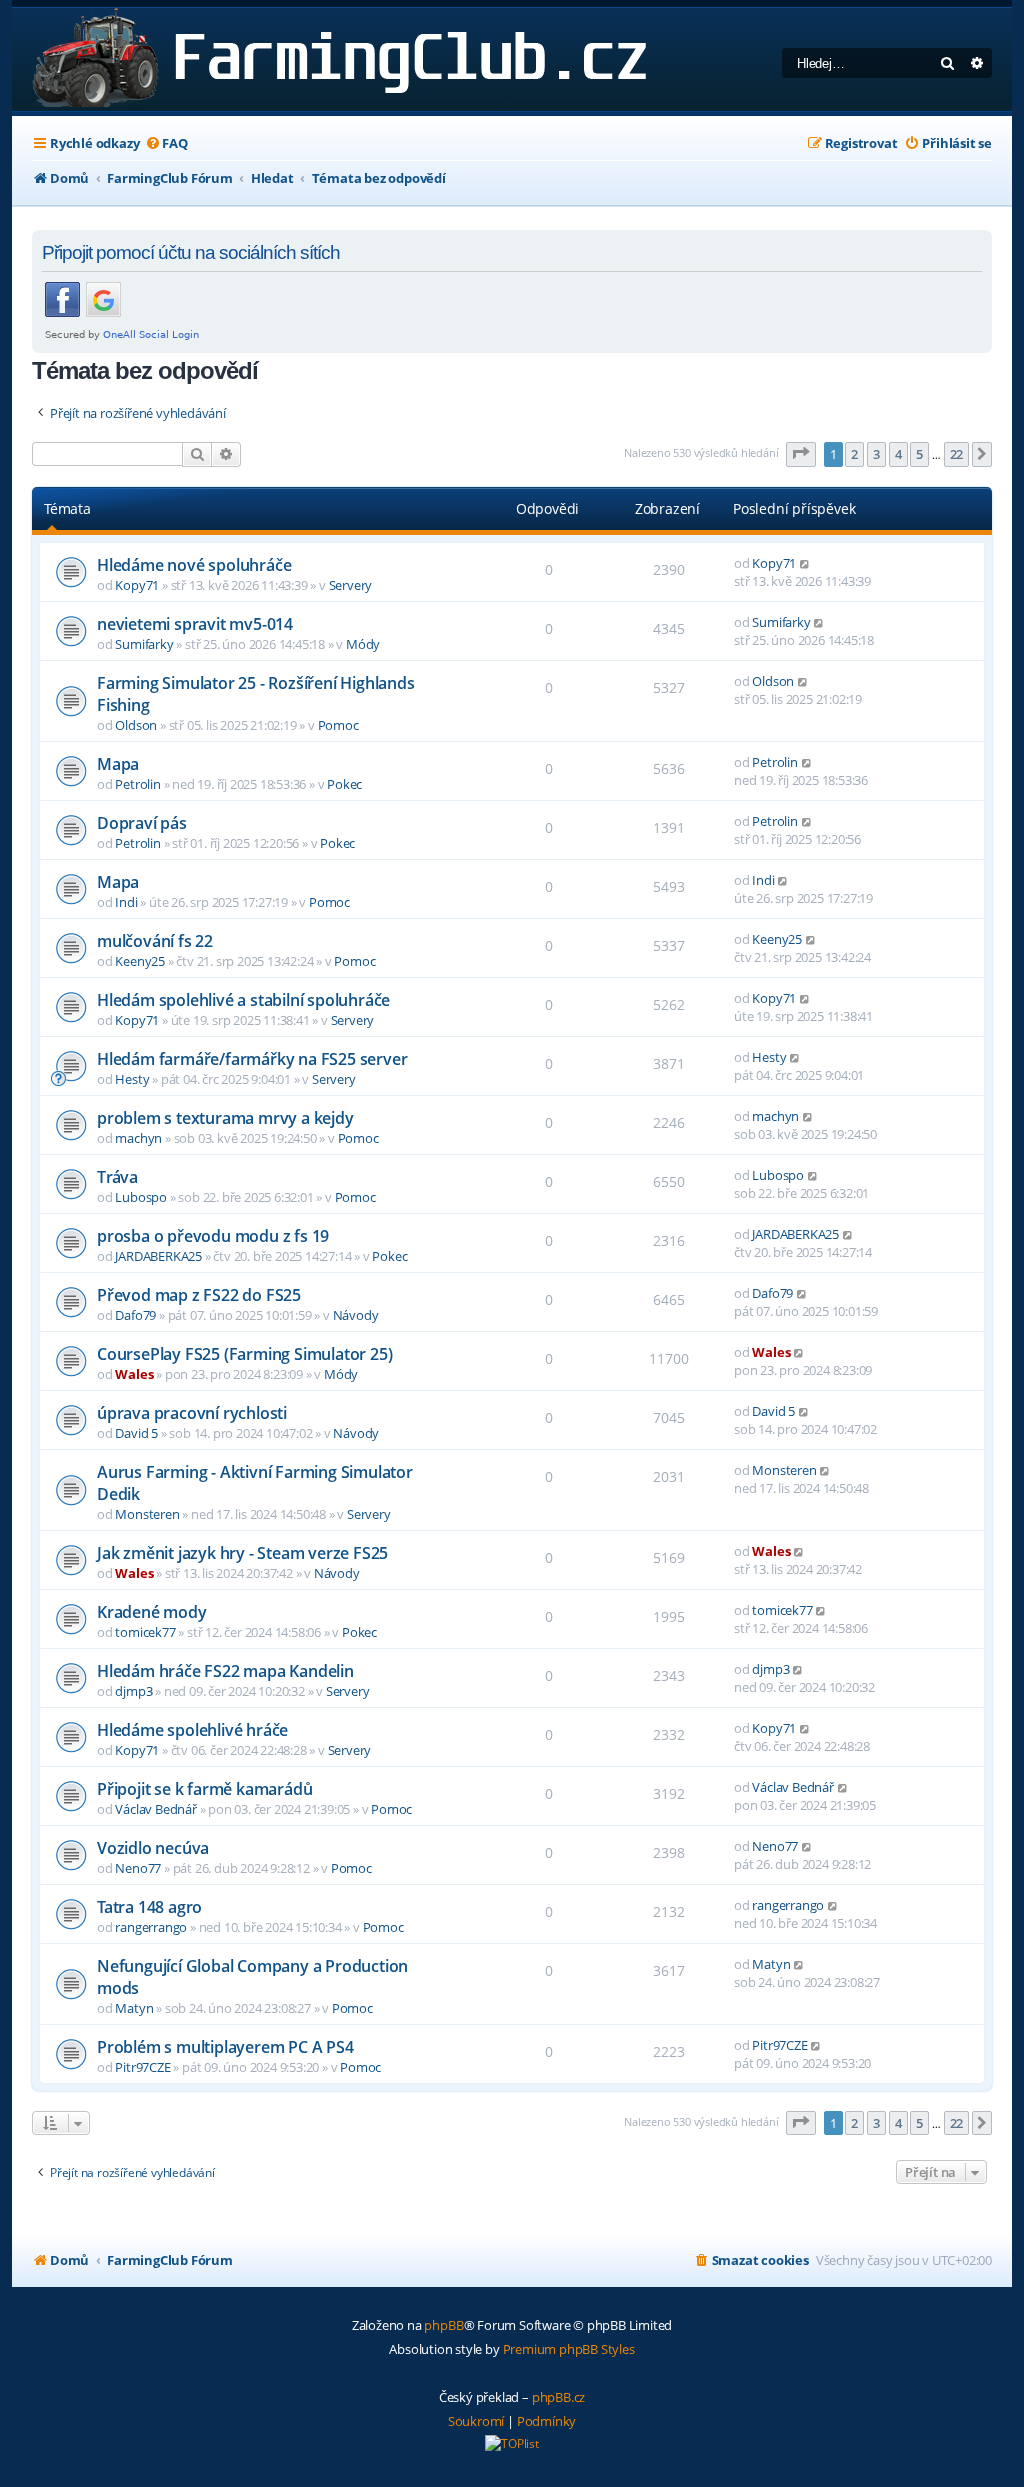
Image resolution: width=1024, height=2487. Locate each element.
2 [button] (854, 454)
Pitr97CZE (142, 2067)
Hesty (132, 1079)
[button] (801, 454)
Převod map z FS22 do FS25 (199, 1295)
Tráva (117, 1177)
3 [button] (876, 454)
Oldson (136, 725)
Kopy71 (137, 585)
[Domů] (335, 59)
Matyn (134, 2008)
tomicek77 (145, 1632)
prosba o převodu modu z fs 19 (213, 1236)
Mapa (118, 764)
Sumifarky (144, 644)
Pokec (344, 784)
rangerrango (151, 1927)
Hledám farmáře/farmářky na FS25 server (252, 1059)
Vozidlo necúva (153, 1848)
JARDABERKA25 (158, 1256)
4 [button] (898, 454)
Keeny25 (140, 961)
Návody (356, 1315)
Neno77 (138, 1868)
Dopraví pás (142, 823)
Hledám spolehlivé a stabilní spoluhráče (243, 1000)
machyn (138, 1138)
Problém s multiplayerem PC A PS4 (225, 2047)
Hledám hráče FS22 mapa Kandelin (225, 1671)
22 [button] (957, 454)
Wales (134, 1374)
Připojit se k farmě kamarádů (204, 1789)
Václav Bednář (155, 1809)
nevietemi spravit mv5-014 (195, 624)
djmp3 (133, 1691)
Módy (363, 644)
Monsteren (147, 1514)
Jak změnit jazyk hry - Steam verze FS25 (242, 1553)
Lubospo (141, 1197)
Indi (126, 902)
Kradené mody (152, 1612)
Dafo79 (135, 1315)
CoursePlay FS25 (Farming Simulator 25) (244, 1354)
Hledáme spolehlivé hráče (192, 1730)
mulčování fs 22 (155, 941)
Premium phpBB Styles (569, 2349)
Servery (351, 585)
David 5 (136, 1433)
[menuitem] (165, 143)
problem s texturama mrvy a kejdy (225, 1118)
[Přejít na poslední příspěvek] (805, 563)
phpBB (443, 2325)
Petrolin (137, 784)
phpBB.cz (558, 2397)
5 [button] (919, 454)
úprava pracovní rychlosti (192, 1413)
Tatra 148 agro (149, 1907)
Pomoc (338, 725)
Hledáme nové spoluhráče (194, 565)
